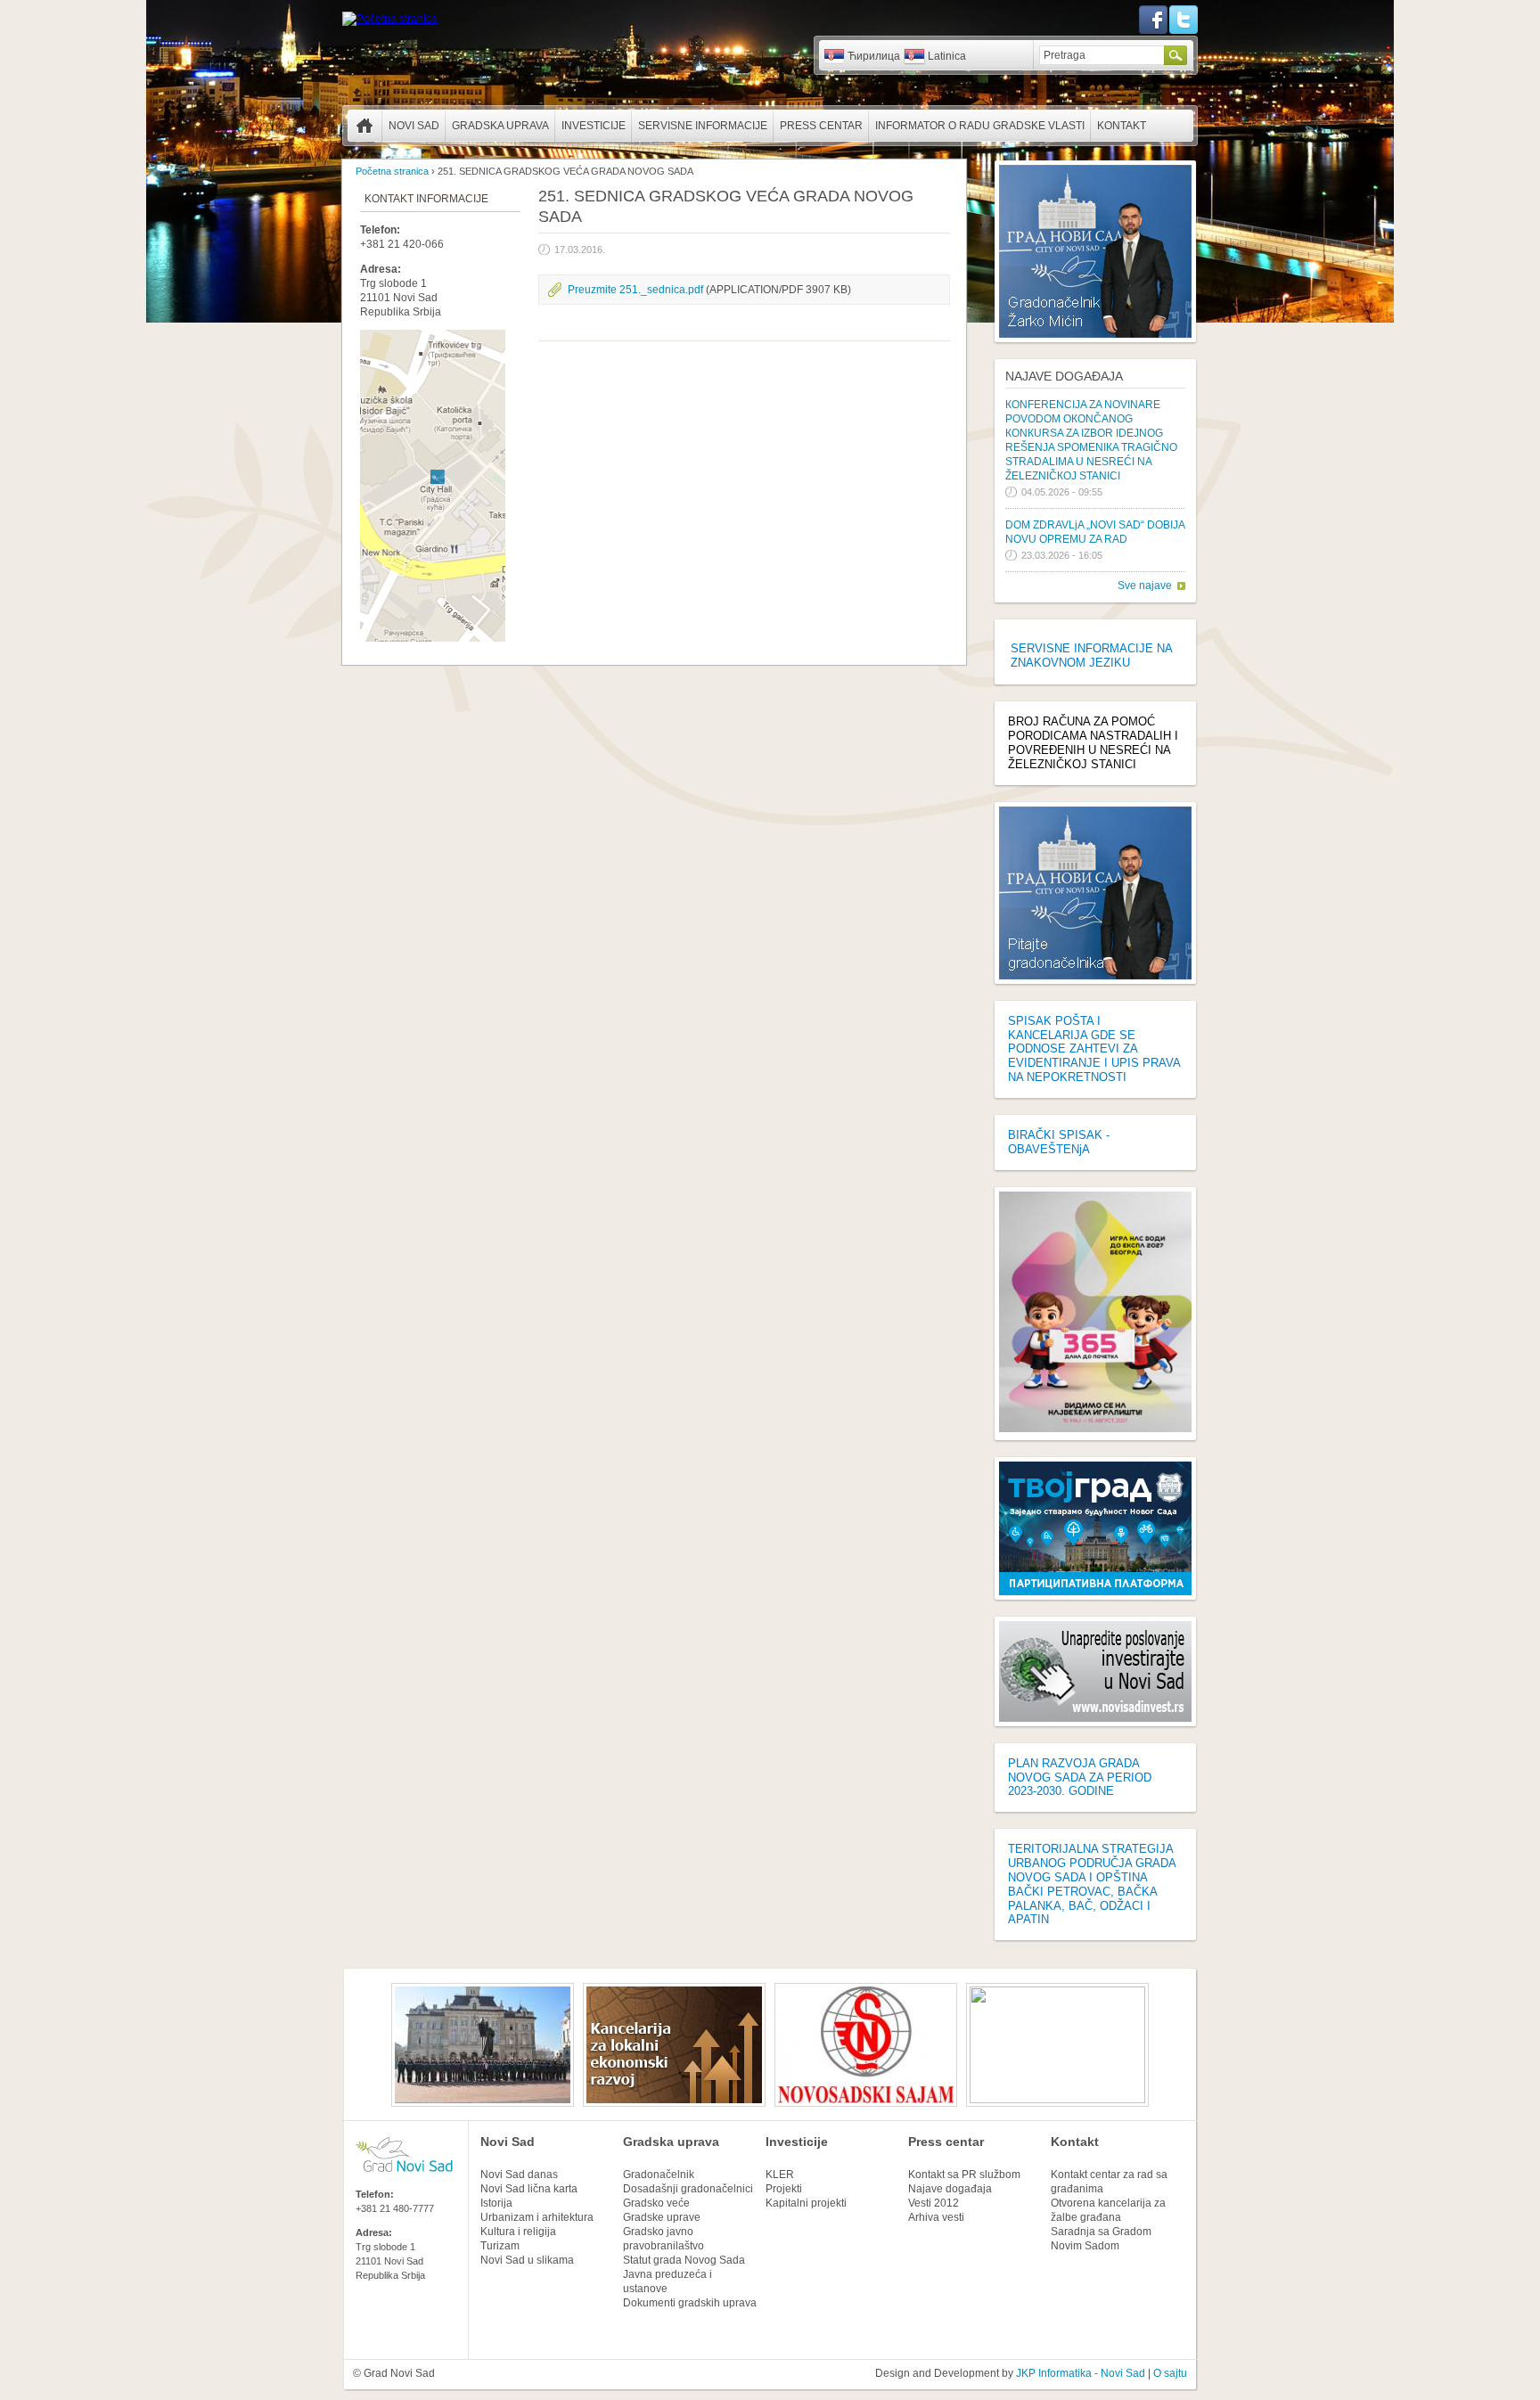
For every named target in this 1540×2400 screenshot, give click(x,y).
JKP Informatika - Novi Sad (1081, 2373)
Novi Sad (414, 126)
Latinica (947, 56)
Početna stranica (365, 126)
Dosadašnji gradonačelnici (688, 2189)
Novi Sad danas (519, 2175)
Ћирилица (874, 56)
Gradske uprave (662, 2217)
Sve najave (1145, 586)
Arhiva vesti (936, 2217)
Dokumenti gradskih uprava (690, 2303)
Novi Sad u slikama (527, 2260)
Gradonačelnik (659, 2175)
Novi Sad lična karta (529, 2189)
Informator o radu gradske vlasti (980, 126)
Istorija (496, 2203)
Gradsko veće (656, 2203)
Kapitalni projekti (806, 2203)
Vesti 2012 (934, 2203)
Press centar (821, 126)
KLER (780, 2175)
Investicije (594, 126)
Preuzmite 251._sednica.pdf (635, 290)
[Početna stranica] (390, 19)
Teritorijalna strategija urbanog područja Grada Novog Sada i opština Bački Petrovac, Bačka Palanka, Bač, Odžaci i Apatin (1092, 1884)
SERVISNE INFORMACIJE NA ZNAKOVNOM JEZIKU (1091, 655)
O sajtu (1170, 2373)
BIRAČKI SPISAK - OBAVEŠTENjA (1059, 1142)
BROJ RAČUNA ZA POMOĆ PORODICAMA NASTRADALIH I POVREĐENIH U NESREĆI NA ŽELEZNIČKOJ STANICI (1093, 743)
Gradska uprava (500, 126)
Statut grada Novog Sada (684, 2260)
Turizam (500, 2246)
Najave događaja (1064, 376)
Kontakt (1122, 126)
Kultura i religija (518, 2232)
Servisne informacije (703, 126)
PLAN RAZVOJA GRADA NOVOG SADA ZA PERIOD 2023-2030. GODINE (1080, 1777)
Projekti (784, 2189)
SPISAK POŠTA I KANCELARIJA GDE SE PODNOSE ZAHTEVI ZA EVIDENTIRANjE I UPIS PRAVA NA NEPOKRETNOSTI (1094, 1049)
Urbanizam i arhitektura (537, 2217)
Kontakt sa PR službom (964, 2175)
